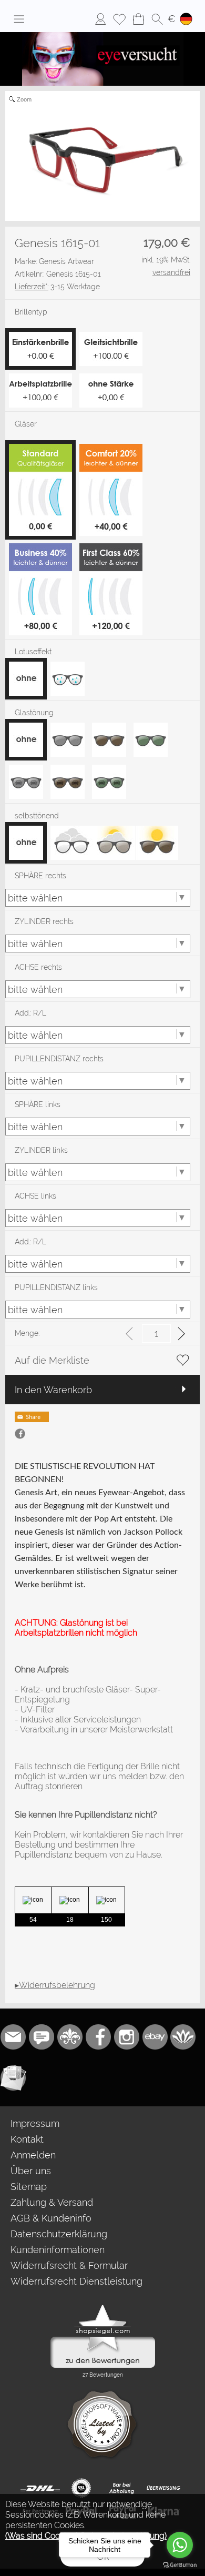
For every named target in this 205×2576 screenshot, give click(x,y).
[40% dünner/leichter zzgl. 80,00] (40, 547)
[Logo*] (103, 36)
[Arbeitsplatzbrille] (40, 378)
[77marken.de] (42, 2037)
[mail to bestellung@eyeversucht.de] (13, 2037)
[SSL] (81, 2488)
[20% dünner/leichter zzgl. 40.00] (111, 448)
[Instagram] (127, 2037)
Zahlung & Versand (52, 2202)
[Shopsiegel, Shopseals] (103, 2307)
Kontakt (27, 2139)
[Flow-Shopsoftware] (183, 2037)
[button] (19, 19)
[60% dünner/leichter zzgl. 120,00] (111, 547)
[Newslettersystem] (13, 2078)
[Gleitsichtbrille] (111, 336)
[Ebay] (155, 2037)
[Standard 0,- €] (40, 448)
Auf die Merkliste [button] (52, 1360)
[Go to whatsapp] (180, 2545)
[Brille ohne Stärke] (111, 378)
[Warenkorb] (138, 19)
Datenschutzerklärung (59, 2234)
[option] (26, 679)
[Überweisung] (163, 2488)
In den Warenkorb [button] (53, 1390)
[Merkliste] (119, 19)
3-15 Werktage (57, 287)
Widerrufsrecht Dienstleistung (76, 2281)
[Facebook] (98, 2037)
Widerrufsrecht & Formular (69, 2265)
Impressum (35, 2123)
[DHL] (40, 2488)
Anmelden (33, 2155)
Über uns (31, 2171)
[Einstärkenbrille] (40, 336)
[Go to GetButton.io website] (180, 2565)
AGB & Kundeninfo (51, 2218)
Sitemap (29, 2187)
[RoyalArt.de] (70, 2037)
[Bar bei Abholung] (122, 2488)
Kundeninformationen (58, 2250)
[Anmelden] (100, 19)
